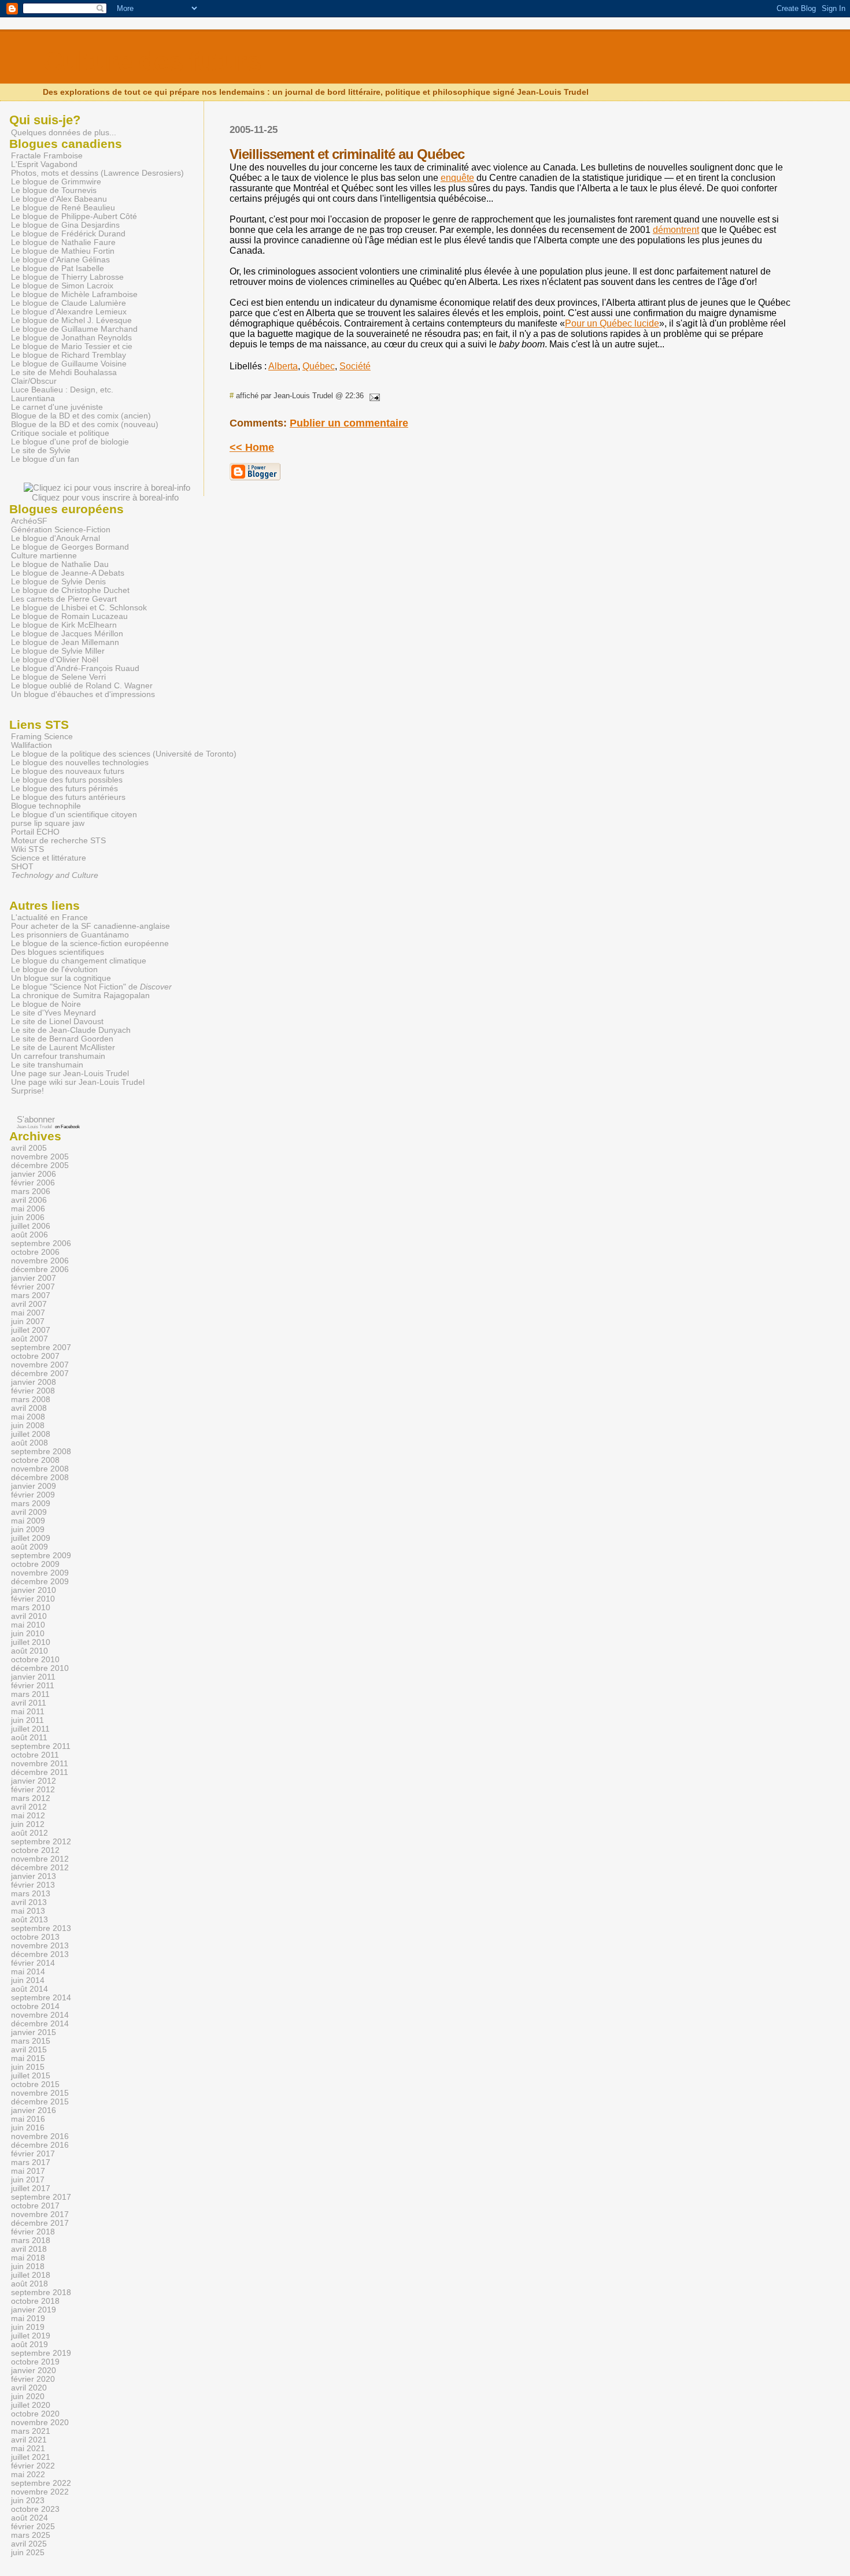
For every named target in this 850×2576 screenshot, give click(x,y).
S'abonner (36, 1119)
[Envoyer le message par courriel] (373, 396)
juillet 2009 (31, 1538)
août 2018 (29, 2284)
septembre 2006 (41, 1243)
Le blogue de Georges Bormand (70, 547)
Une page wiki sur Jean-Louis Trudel (78, 1082)
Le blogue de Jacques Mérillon (67, 634)
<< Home (252, 447)
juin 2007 (28, 1322)
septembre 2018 (41, 2293)
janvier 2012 (34, 1781)
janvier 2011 (33, 1677)
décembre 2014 (40, 2024)
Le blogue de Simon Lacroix (62, 286)
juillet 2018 (31, 2275)
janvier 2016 (34, 2110)
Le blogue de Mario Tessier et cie (72, 346)
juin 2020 (28, 2397)
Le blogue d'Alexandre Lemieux (69, 312)
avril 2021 (29, 2440)
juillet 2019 (31, 2336)
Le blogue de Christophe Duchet (70, 590)
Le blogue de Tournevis (54, 190)
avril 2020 (29, 2388)
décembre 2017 (40, 2223)
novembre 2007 (40, 1365)
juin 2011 (27, 1720)
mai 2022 (28, 2475)
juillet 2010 (31, 1642)
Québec (319, 366)
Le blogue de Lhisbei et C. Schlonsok (79, 608)
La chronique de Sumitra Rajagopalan (80, 996)
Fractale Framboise (47, 156)
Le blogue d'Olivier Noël (55, 660)
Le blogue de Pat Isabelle (58, 268)
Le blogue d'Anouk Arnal (56, 538)
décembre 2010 (40, 1668)
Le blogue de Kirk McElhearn (64, 625)
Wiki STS (27, 849)
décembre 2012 (40, 1868)
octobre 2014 (35, 2006)
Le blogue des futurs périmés (64, 789)
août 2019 (29, 2345)
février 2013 (33, 1885)
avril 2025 (29, 2544)
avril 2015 (29, 2050)
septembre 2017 (41, 2197)
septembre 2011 (41, 1746)
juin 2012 (28, 1824)
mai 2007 (28, 1313)
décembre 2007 (40, 1374)
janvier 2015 (34, 2032)
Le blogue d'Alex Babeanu (59, 199)
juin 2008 (28, 1426)
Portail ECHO (35, 832)
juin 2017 (28, 2180)
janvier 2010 (34, 1590)
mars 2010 (31, 1608)
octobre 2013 (35, 1937)
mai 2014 (28, 1972)
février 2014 (33, 1963)
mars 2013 (31, 1894)
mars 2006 (31, 1191)
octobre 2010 (35, 1660)
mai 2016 (28, 2119)
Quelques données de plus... (64, 132)
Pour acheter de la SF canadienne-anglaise (90, 926)
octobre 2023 (35, 2509)
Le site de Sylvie (41, 451)
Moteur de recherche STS (58, 841)
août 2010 (29, 1651)
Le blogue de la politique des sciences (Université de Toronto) (124, 754)
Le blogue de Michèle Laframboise (74, 294)
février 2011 (33, 1686)
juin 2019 (28, 2327)
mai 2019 (28, 2319)
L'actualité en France (49, 918)
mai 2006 (28, 1209)
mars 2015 (31, 2041)
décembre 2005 (40, 1165)
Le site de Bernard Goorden (62, 1039)
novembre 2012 (40, 1859)
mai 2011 (28, 1712)
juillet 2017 (31, 2188)
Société (355, 366)
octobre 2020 (35, 2414)
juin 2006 (28, 1217)
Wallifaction (32, 745)
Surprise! (27, 1091)
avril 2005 (29, 1148)
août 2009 (29, 1547)
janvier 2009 (34, 1486)
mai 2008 (28, 1417)
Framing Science (42, 737)
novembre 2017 (40, 2214)
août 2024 (29, 2518)
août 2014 (29, 1989)
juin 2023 (28, 2501)
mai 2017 (28, 2171)
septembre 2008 (41, 1452)
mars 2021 (31, 2431)
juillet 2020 (31, 2405)
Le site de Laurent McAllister (63, 1048)
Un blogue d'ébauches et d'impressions (83, 694)
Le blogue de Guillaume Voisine (69, 364)
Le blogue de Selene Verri (58, 677)
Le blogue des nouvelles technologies (80, 763)
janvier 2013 (34, 1876)
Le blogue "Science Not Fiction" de (91, 987)
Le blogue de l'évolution (54, 970)
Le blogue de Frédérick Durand (68, 234)
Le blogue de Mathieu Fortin (63, 251)
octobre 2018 (35, 2301)
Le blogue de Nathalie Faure (63, 242)
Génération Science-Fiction (61, 530)
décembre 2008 (40, 1478)
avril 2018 (29, 2249)
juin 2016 (28, 2128)
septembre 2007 (41, 1348)
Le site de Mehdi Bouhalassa (64, 372)
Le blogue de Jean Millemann (65, 642)
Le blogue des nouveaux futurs (68, 771)
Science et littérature (49, 858)
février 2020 (33, 2379)
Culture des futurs (152, 62)
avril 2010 (29, 1616)
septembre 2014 (41, 1998)
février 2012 (33, 1790)
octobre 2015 (35, 2084)
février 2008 (33, 1391)
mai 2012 (28, 1816)
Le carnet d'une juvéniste (57, 407)
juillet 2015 (31, 2076)
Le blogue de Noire (46, 1004)
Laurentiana (33, 399)
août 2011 (29, 1738)
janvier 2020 (34, 2371)
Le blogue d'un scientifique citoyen (74, 815)
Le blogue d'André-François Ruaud (75, 668)
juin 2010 (28, 1634)
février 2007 (33, 1287)
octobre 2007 (35, 1356)
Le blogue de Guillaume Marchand (74, 329)
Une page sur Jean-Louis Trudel (70, 1074)
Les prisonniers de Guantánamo (70, 935)
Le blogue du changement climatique (79, 961)
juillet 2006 (31, 1226)
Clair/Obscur (34, 381)
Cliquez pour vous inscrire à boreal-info (105, 497)
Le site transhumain (47, 1065)
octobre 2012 (35, 1850)
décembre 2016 (40, 2145)
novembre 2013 (40, 1946)
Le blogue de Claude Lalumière (69, 303)
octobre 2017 (35, 2206)
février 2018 (33, 2232)
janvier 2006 (34, 1174)
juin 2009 (28, 1530)
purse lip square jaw (48, 823)
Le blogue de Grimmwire (56, 182)
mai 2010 (28, 1625)
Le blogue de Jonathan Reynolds (71, 338)
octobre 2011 (35, 1755)
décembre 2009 (40, 1582)
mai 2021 (28, 2449)
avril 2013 (29, 1902)
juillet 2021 (31, 2457)
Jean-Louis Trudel (34, 1127)
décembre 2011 (40, 1772)
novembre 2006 (40, 1261)
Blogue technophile (46, 806)
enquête (457, 178)
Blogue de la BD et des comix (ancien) (81, 416)
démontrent (676, 230)
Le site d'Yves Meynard (53, 1013)
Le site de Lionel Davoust (57, 1022)
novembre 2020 (40, 2423)
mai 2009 (28, 1521)
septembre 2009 (41, 1556)
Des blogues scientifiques (58, 952)
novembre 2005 (40, 1157)
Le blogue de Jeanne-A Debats (68, 573)
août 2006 (29, 1235)
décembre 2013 (40, 1954)
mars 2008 (31, 1400)
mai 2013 (28, 1911)
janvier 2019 (34, 2310)
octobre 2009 (35, 1564)
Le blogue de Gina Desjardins (65, 225)
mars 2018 (31, 2240)
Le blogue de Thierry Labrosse (67, 277)
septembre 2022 (41, 2483)
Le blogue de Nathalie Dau (60, 564)
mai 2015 (28, 2058)
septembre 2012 (41, 1842)
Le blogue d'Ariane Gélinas (60, 260)
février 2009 (33, 1495)
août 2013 (29, 1920)
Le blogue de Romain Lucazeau (69, 616)
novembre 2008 (40, 1469)
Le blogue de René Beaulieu (63, 208)
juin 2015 (28, 2067)
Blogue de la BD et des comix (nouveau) (85, 425)
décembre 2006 (40, 1270)
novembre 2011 (40, 1764)
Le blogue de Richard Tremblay (69, 355)
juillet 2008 (31, 1434)
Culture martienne (44, 556)
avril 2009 (29, 1512)
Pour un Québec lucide (612, 323)
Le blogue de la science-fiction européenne (90, 944)
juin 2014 (28, 1980)
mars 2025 (31, 2535)
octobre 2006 (35, 1252)
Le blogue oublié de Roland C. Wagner (82, 686)
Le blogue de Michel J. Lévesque (71, 320)
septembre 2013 (41, 1928)
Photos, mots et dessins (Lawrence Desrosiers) (97, 173)
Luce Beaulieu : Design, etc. (62, 390)
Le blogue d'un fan (45, 459)
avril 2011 (29, 1703)
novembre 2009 (40, 1573)
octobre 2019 (35, 2362)
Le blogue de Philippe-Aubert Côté (74, 216)
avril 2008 (29, 1408)
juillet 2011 (30, 1729)
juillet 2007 (31, 1330)
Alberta (283, 366)
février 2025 (33, 2527)
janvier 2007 (34, 1278)
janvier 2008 (34, 1382)
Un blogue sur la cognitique (61, 978)
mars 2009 (31, 1504)
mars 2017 (31, 2162)
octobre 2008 (35, 1460)
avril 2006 (29, 1200)
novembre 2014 (40, 2015)
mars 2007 (31, 1296)
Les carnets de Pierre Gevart (64, 599)
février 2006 (33, 1183)
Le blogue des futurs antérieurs (68, 797)
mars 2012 (31, 1798)
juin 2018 (28, 2266)
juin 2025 (28, 2553)
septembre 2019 (41, 2353)
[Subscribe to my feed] (11, 1119)
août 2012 (29, 1833)
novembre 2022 (40, 2492)
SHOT (22, 867)
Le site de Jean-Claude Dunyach (71, 1030)
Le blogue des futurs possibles (67, 780)
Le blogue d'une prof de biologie (70, 442)
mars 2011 (30, 1694)
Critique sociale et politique (60, 433)
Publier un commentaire (349, 423)
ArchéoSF (29, 521)
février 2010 (33, 1599)
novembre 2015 (40, 2093)
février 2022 (33, 2466)
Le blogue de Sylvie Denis (58, 582)
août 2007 (29, 1339)
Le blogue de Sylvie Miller (58, 651)
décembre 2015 (40, 2102)
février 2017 (33, 2154)
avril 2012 (29, 1807)
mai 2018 (28, 2258)
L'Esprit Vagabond (44, 164)
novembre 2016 (40, 2136)
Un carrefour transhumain (58, 1056)
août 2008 (29, 1443)
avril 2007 (29, 1304)
